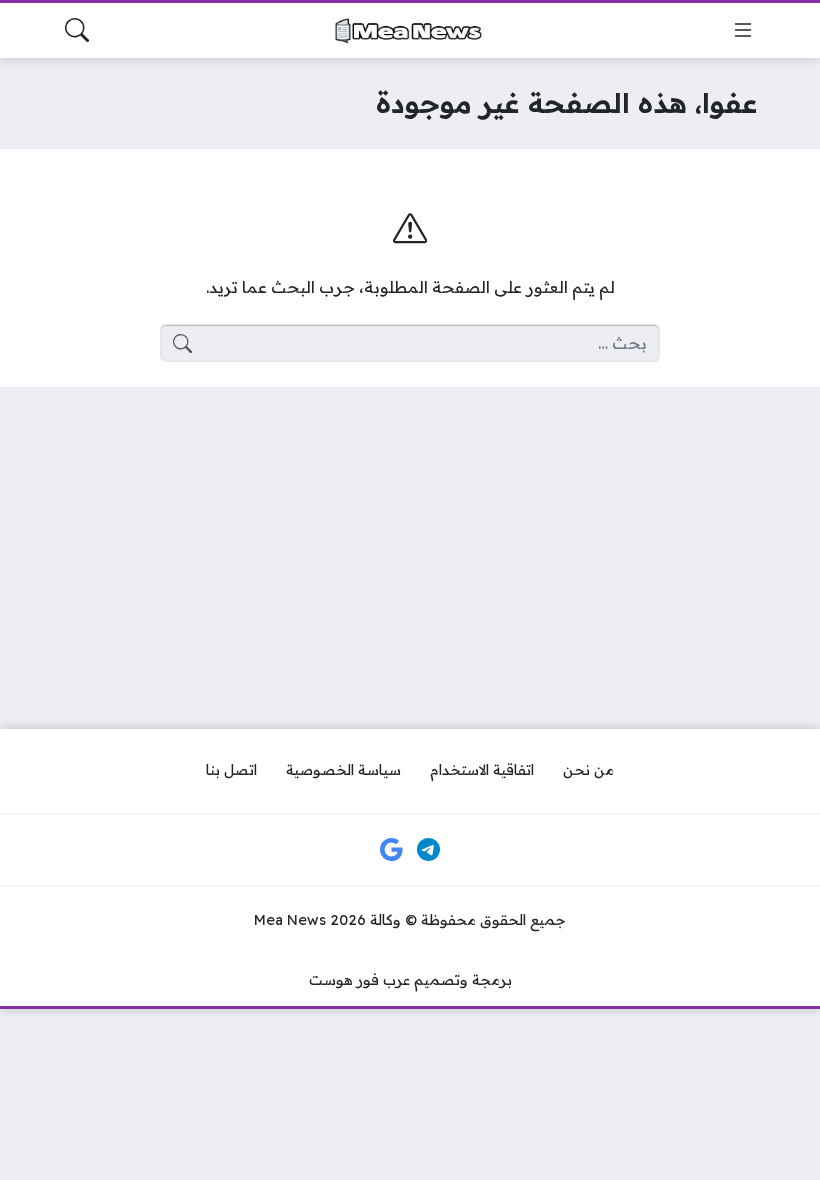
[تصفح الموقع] (743, 30)
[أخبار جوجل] (391, 850)
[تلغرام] (429, 850)
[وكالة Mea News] (410, 30)
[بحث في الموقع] (77, 30)
